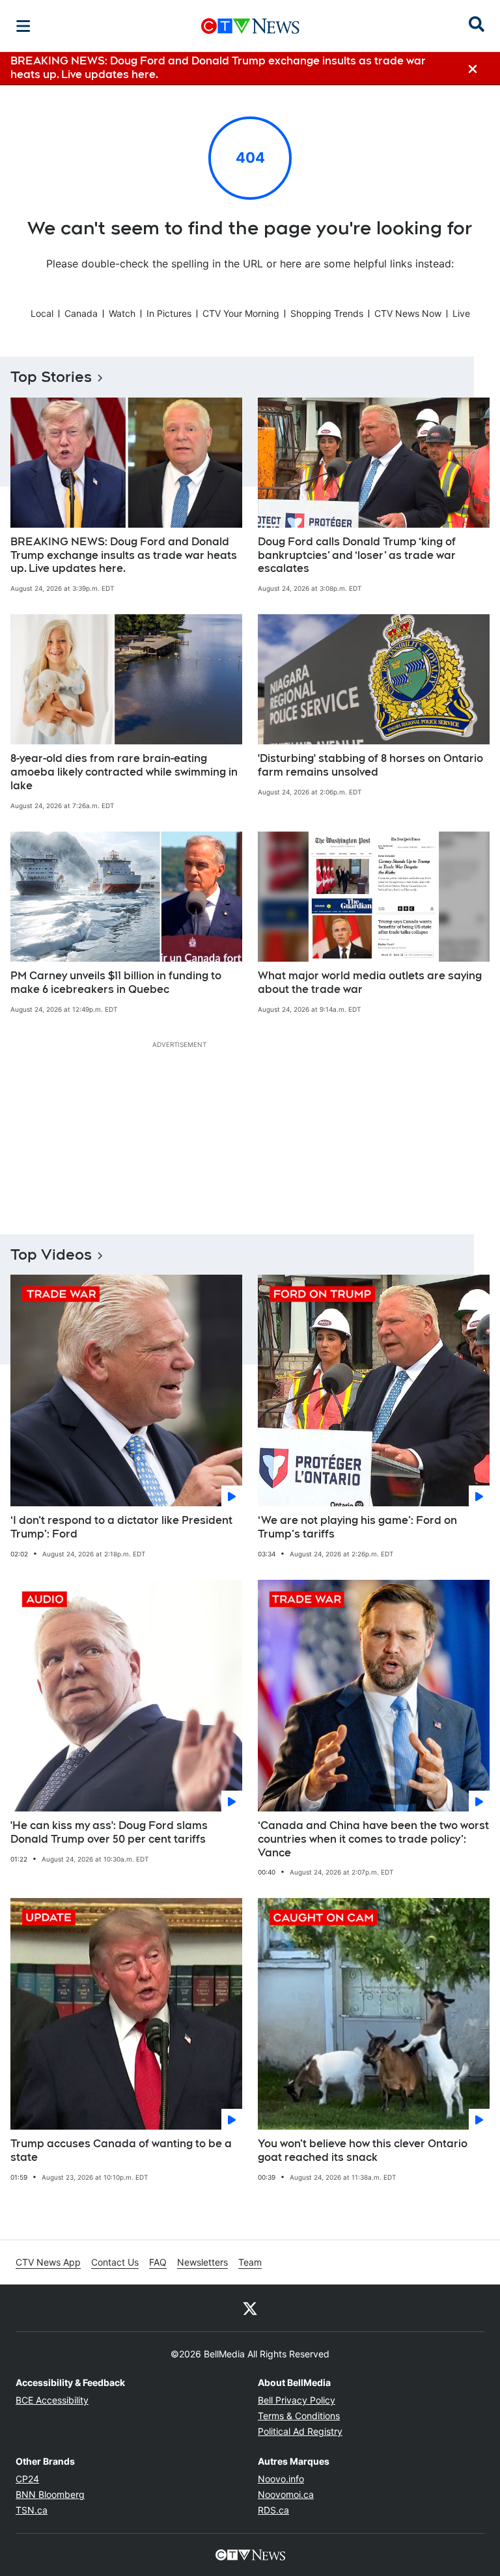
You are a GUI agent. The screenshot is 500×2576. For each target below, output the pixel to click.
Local (42, 313)
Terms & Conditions (299, 2416)
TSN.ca (32, 2510)
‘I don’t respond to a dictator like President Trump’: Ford (121, 1527)
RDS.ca (273, 2510)
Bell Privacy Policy (297, 2400)
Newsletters (202, 2262)
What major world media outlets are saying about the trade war (370, 983)
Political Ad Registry (300, 2431)
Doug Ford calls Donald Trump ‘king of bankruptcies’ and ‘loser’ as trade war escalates (357, 555)
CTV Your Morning (241, 313)
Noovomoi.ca (286, 2494)
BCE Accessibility (52, 2400)
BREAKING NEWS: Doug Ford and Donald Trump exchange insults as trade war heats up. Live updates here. (124, 555)
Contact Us (115, 2262)
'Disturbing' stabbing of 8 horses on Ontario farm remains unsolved (370, 765)
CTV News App (48, 2262)
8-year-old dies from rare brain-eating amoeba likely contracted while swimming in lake (124, 772)
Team (250, 2262)
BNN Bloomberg (50, 2494)
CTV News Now (408, 313)
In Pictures (169, 313)
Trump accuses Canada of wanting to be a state (121, 2150)
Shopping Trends (327, 313)
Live (461, 313)
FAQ (158, 2262)
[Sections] (23, 26)
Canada (81, 313)
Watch (122, 313)
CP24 (27, 2479)
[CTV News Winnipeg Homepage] (250, 26)
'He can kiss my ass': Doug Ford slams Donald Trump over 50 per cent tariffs (109, 1832)
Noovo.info (281, 2479)
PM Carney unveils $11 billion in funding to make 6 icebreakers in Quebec (116, 983)
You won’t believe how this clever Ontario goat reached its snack (363, 2150)
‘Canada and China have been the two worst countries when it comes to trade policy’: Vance (373, 1839)
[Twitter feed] (250, 2308)
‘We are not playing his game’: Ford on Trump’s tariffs (357, 1527)
